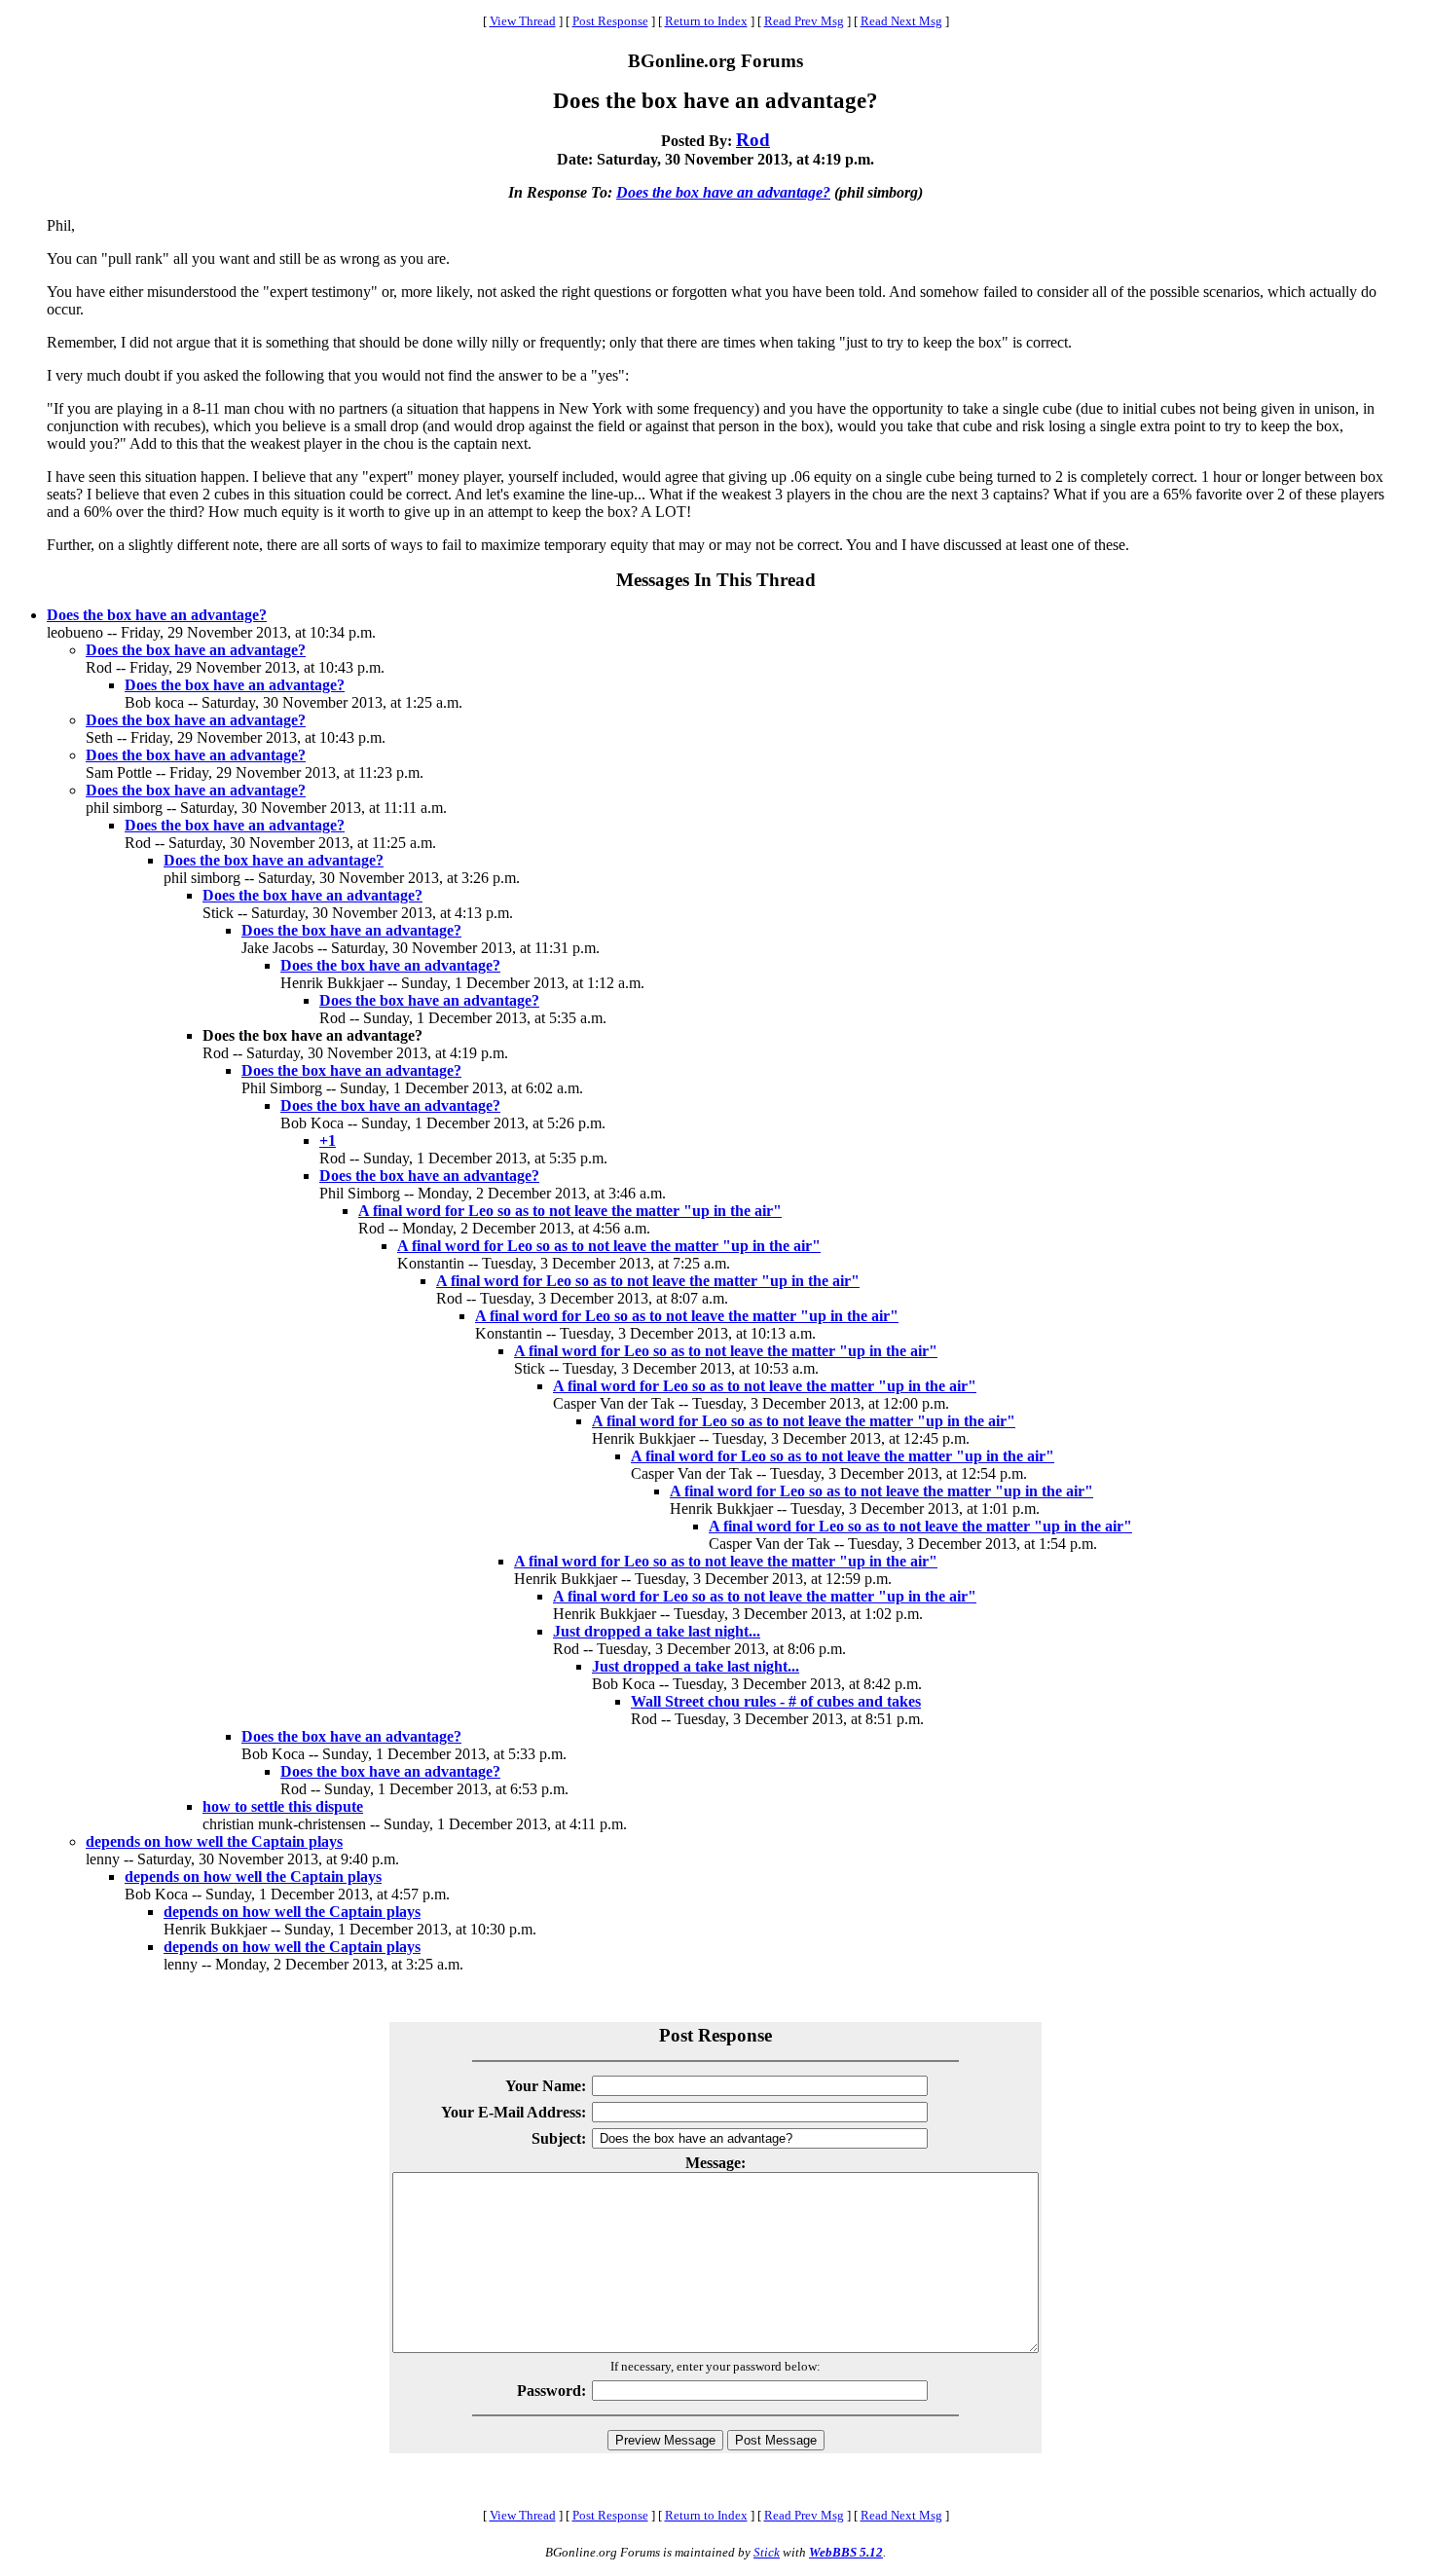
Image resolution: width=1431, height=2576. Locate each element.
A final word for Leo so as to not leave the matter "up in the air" (570, 1211)
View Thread (523, 21)
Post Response (610, 21)
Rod (753, 140)
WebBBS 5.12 (846, 2552)
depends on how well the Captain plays (214, 1841)
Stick (767, 2552)
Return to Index (706, 21)
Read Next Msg (901, 21)
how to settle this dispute (283, 1806)
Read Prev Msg (804, 21)
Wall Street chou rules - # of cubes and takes (776, 1701)
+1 (328, 1141)
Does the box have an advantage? (723, 192)
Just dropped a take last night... (657, 1631)
